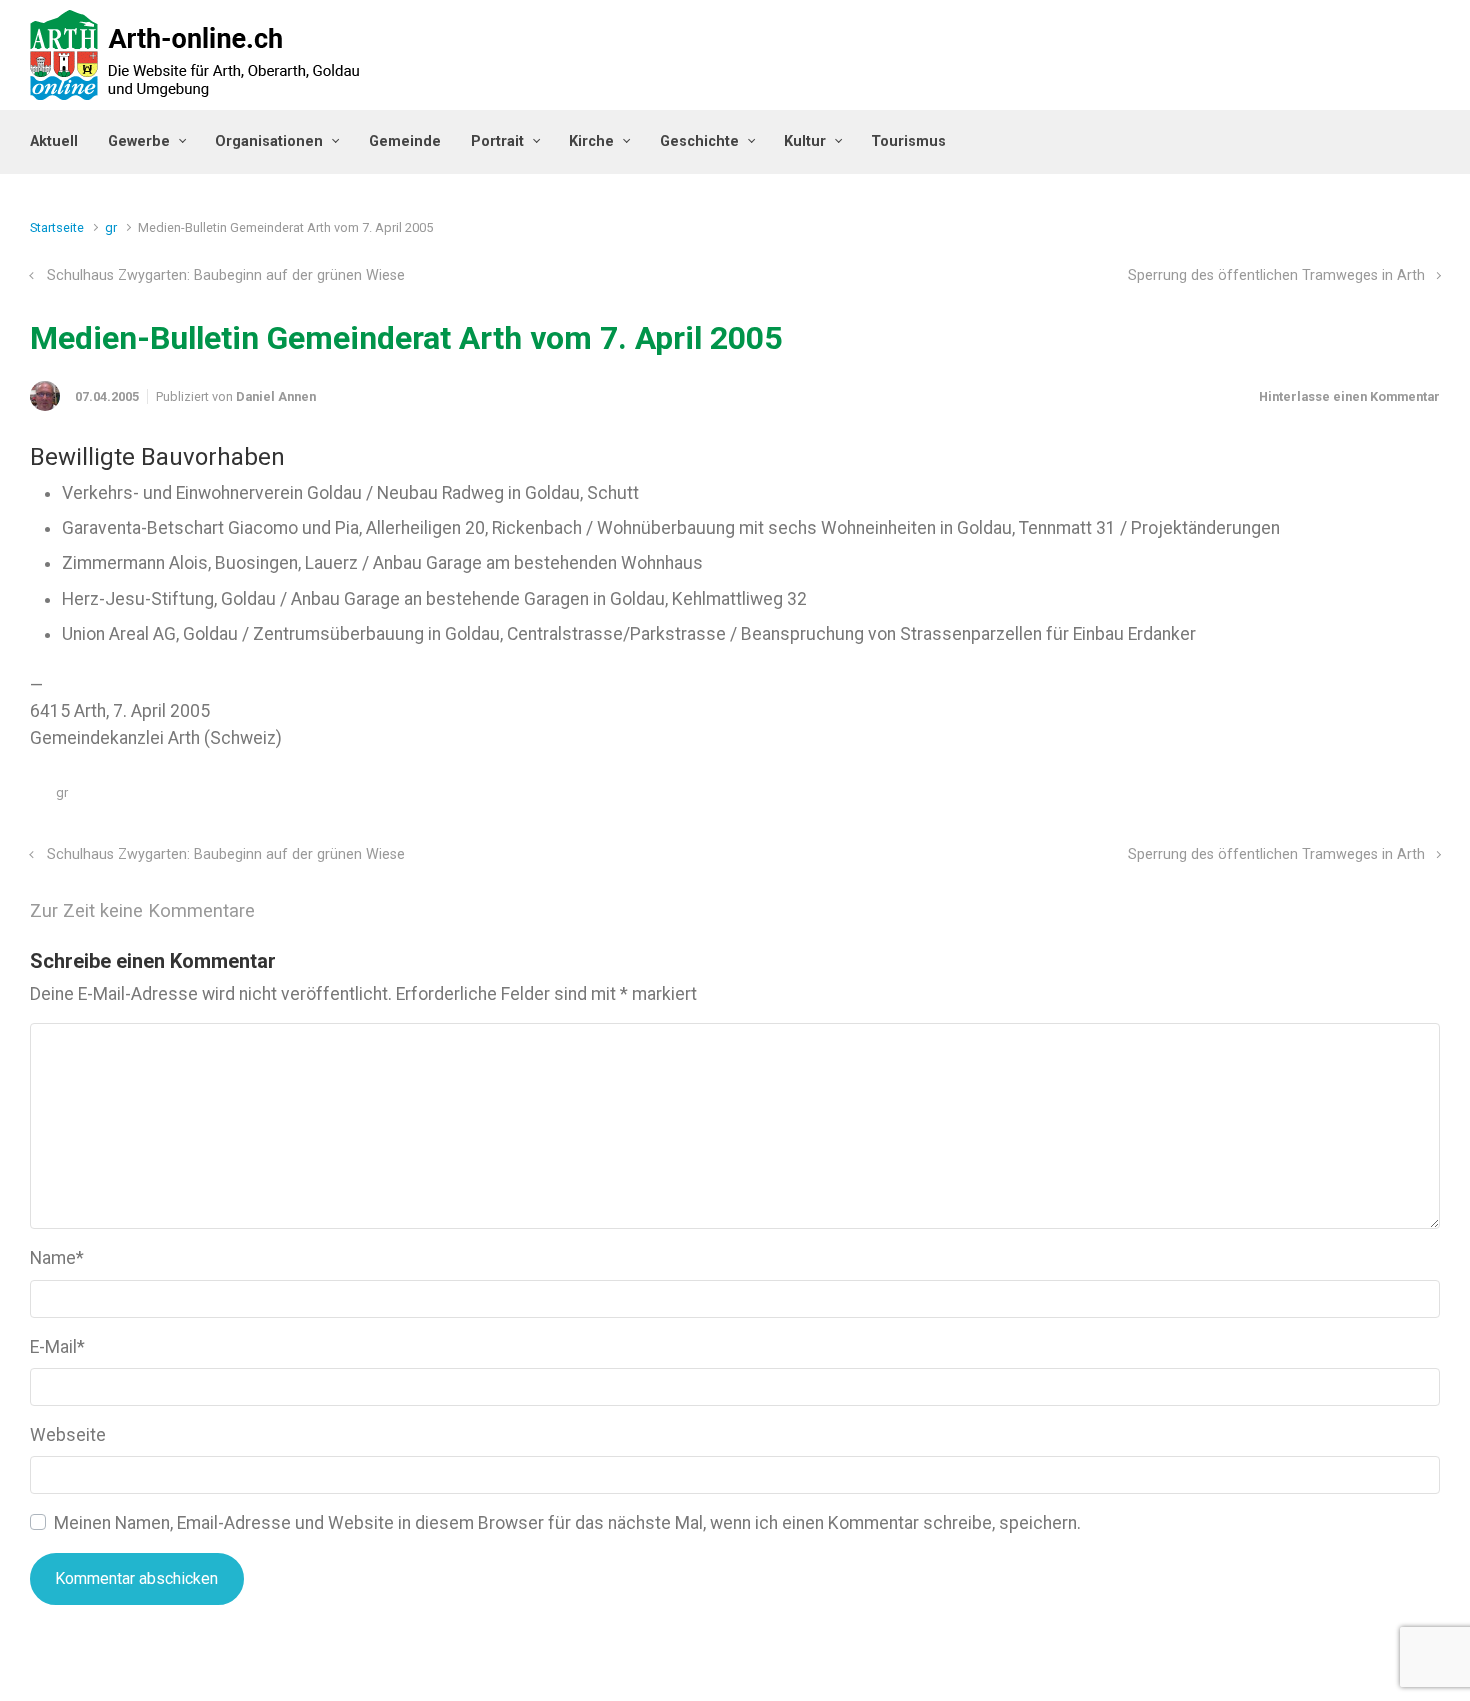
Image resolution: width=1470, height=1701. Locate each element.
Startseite (57, 227)
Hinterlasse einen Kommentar (1349, 396)
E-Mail (57, 1347)
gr (111, 227)
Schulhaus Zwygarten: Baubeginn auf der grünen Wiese (226, 275)
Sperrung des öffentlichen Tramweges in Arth (1276, 275)
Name (57, 1258)
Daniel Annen (276, 396)
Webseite (68, 1435)
